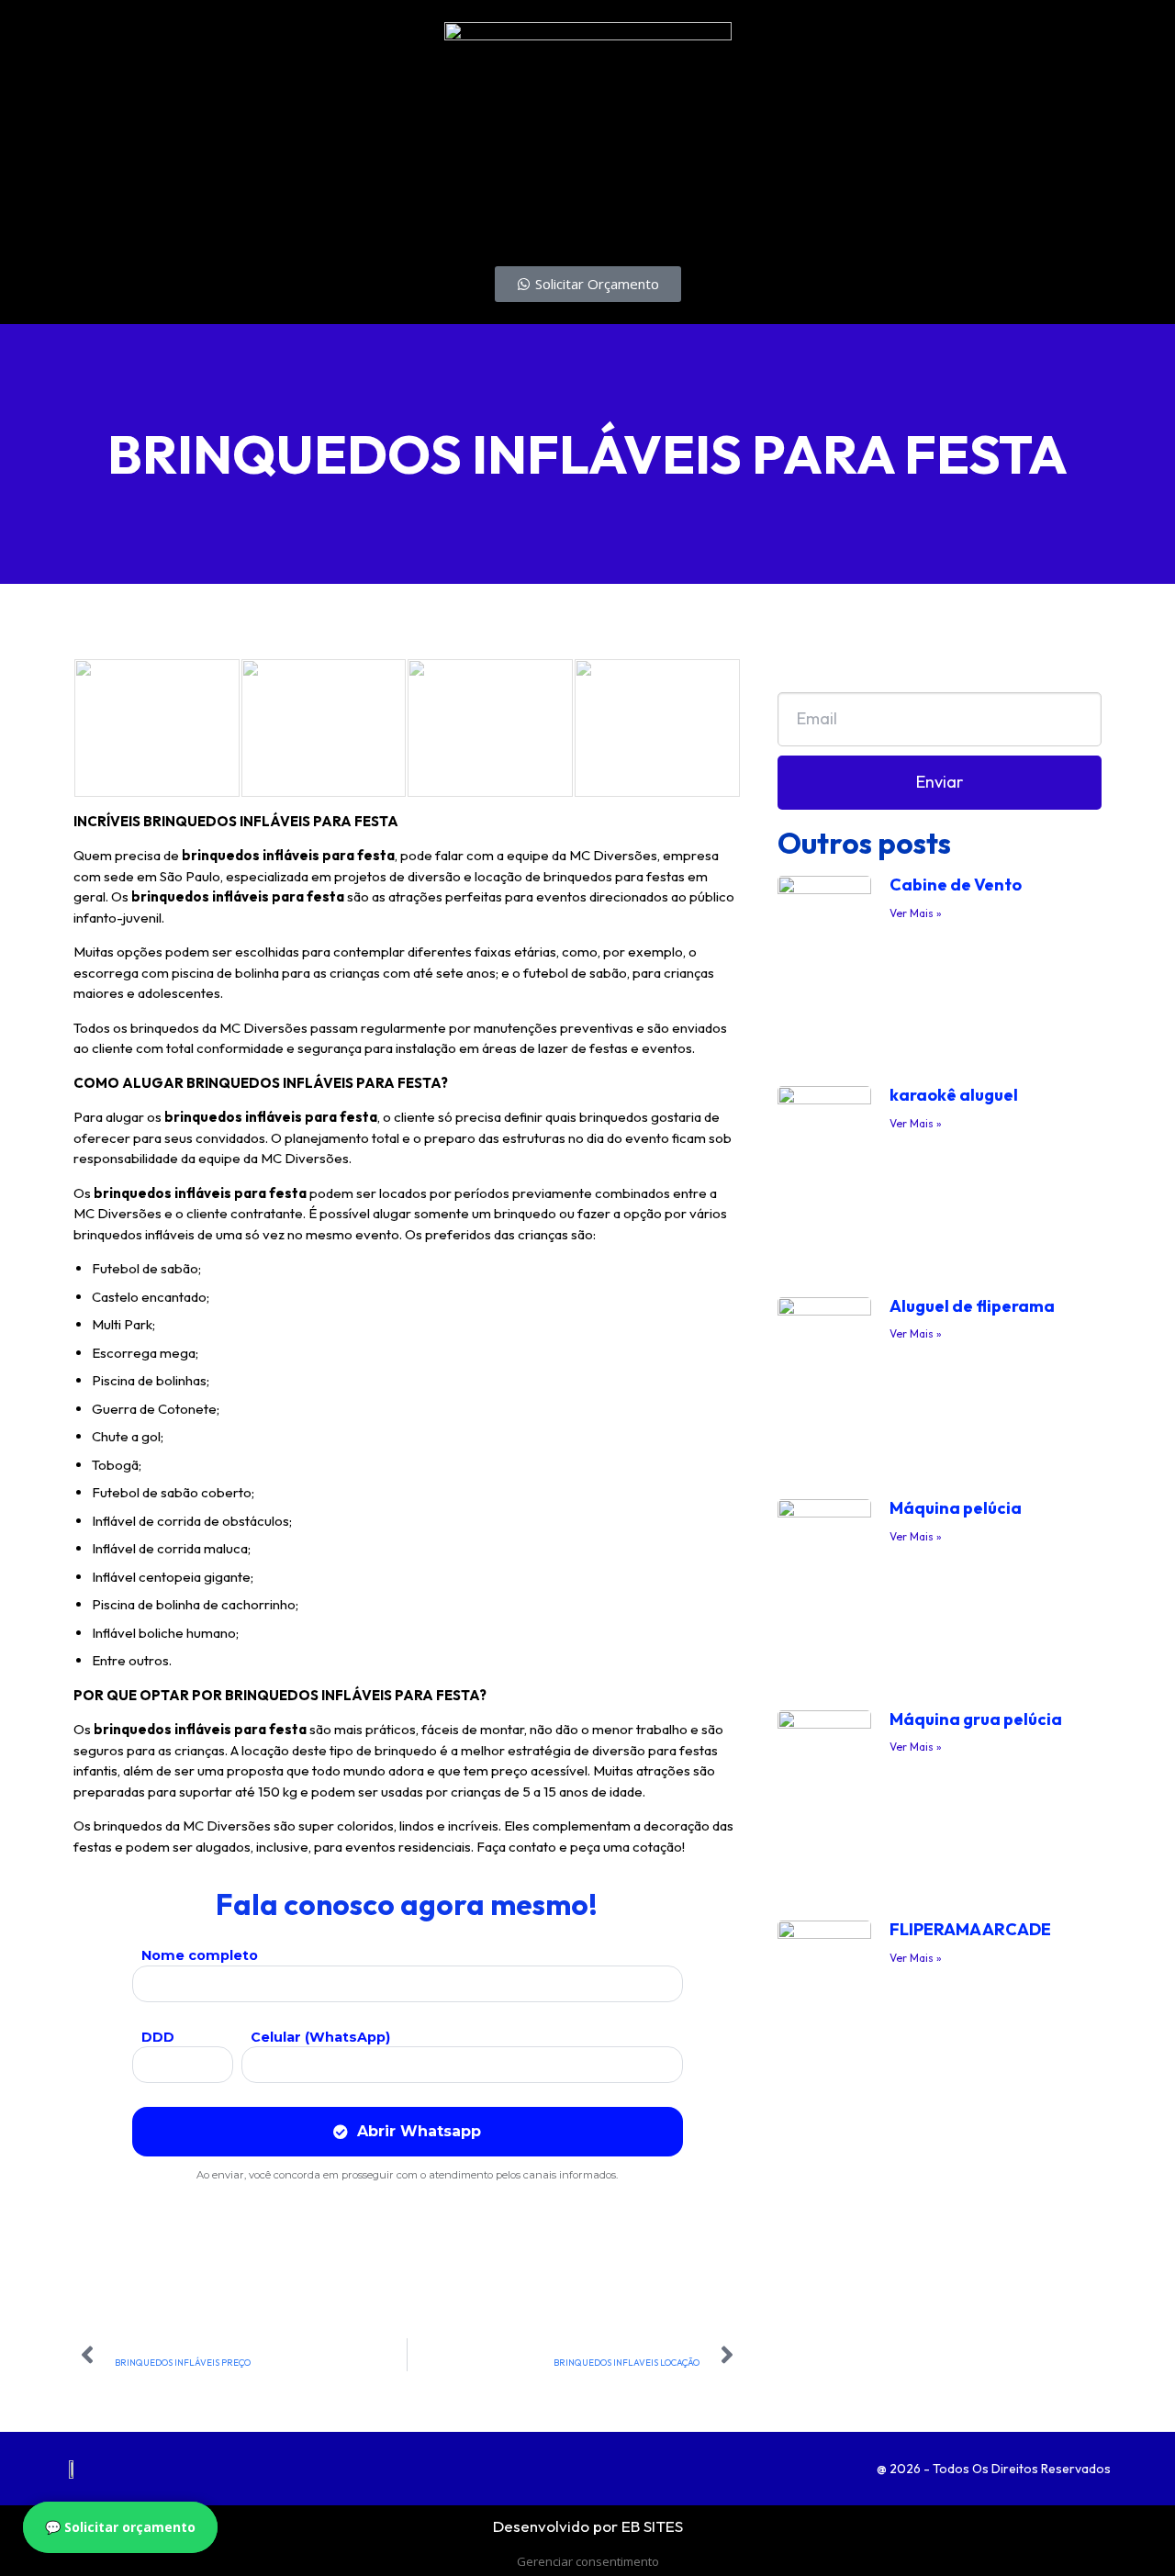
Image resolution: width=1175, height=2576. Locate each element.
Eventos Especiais (225, 224)
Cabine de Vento (956, 885)
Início (34, 224)
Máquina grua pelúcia (976, 1719)
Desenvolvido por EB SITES (588, 2526)
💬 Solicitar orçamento (120, 2527)
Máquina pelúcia (956, 1508)
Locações (457, 224)
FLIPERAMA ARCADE (970, 1929)
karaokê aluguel (954, 1095)
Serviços (111, 224)
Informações (353, 224)
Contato (547, 224)
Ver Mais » (916, 913)
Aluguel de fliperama (972, 1306)
